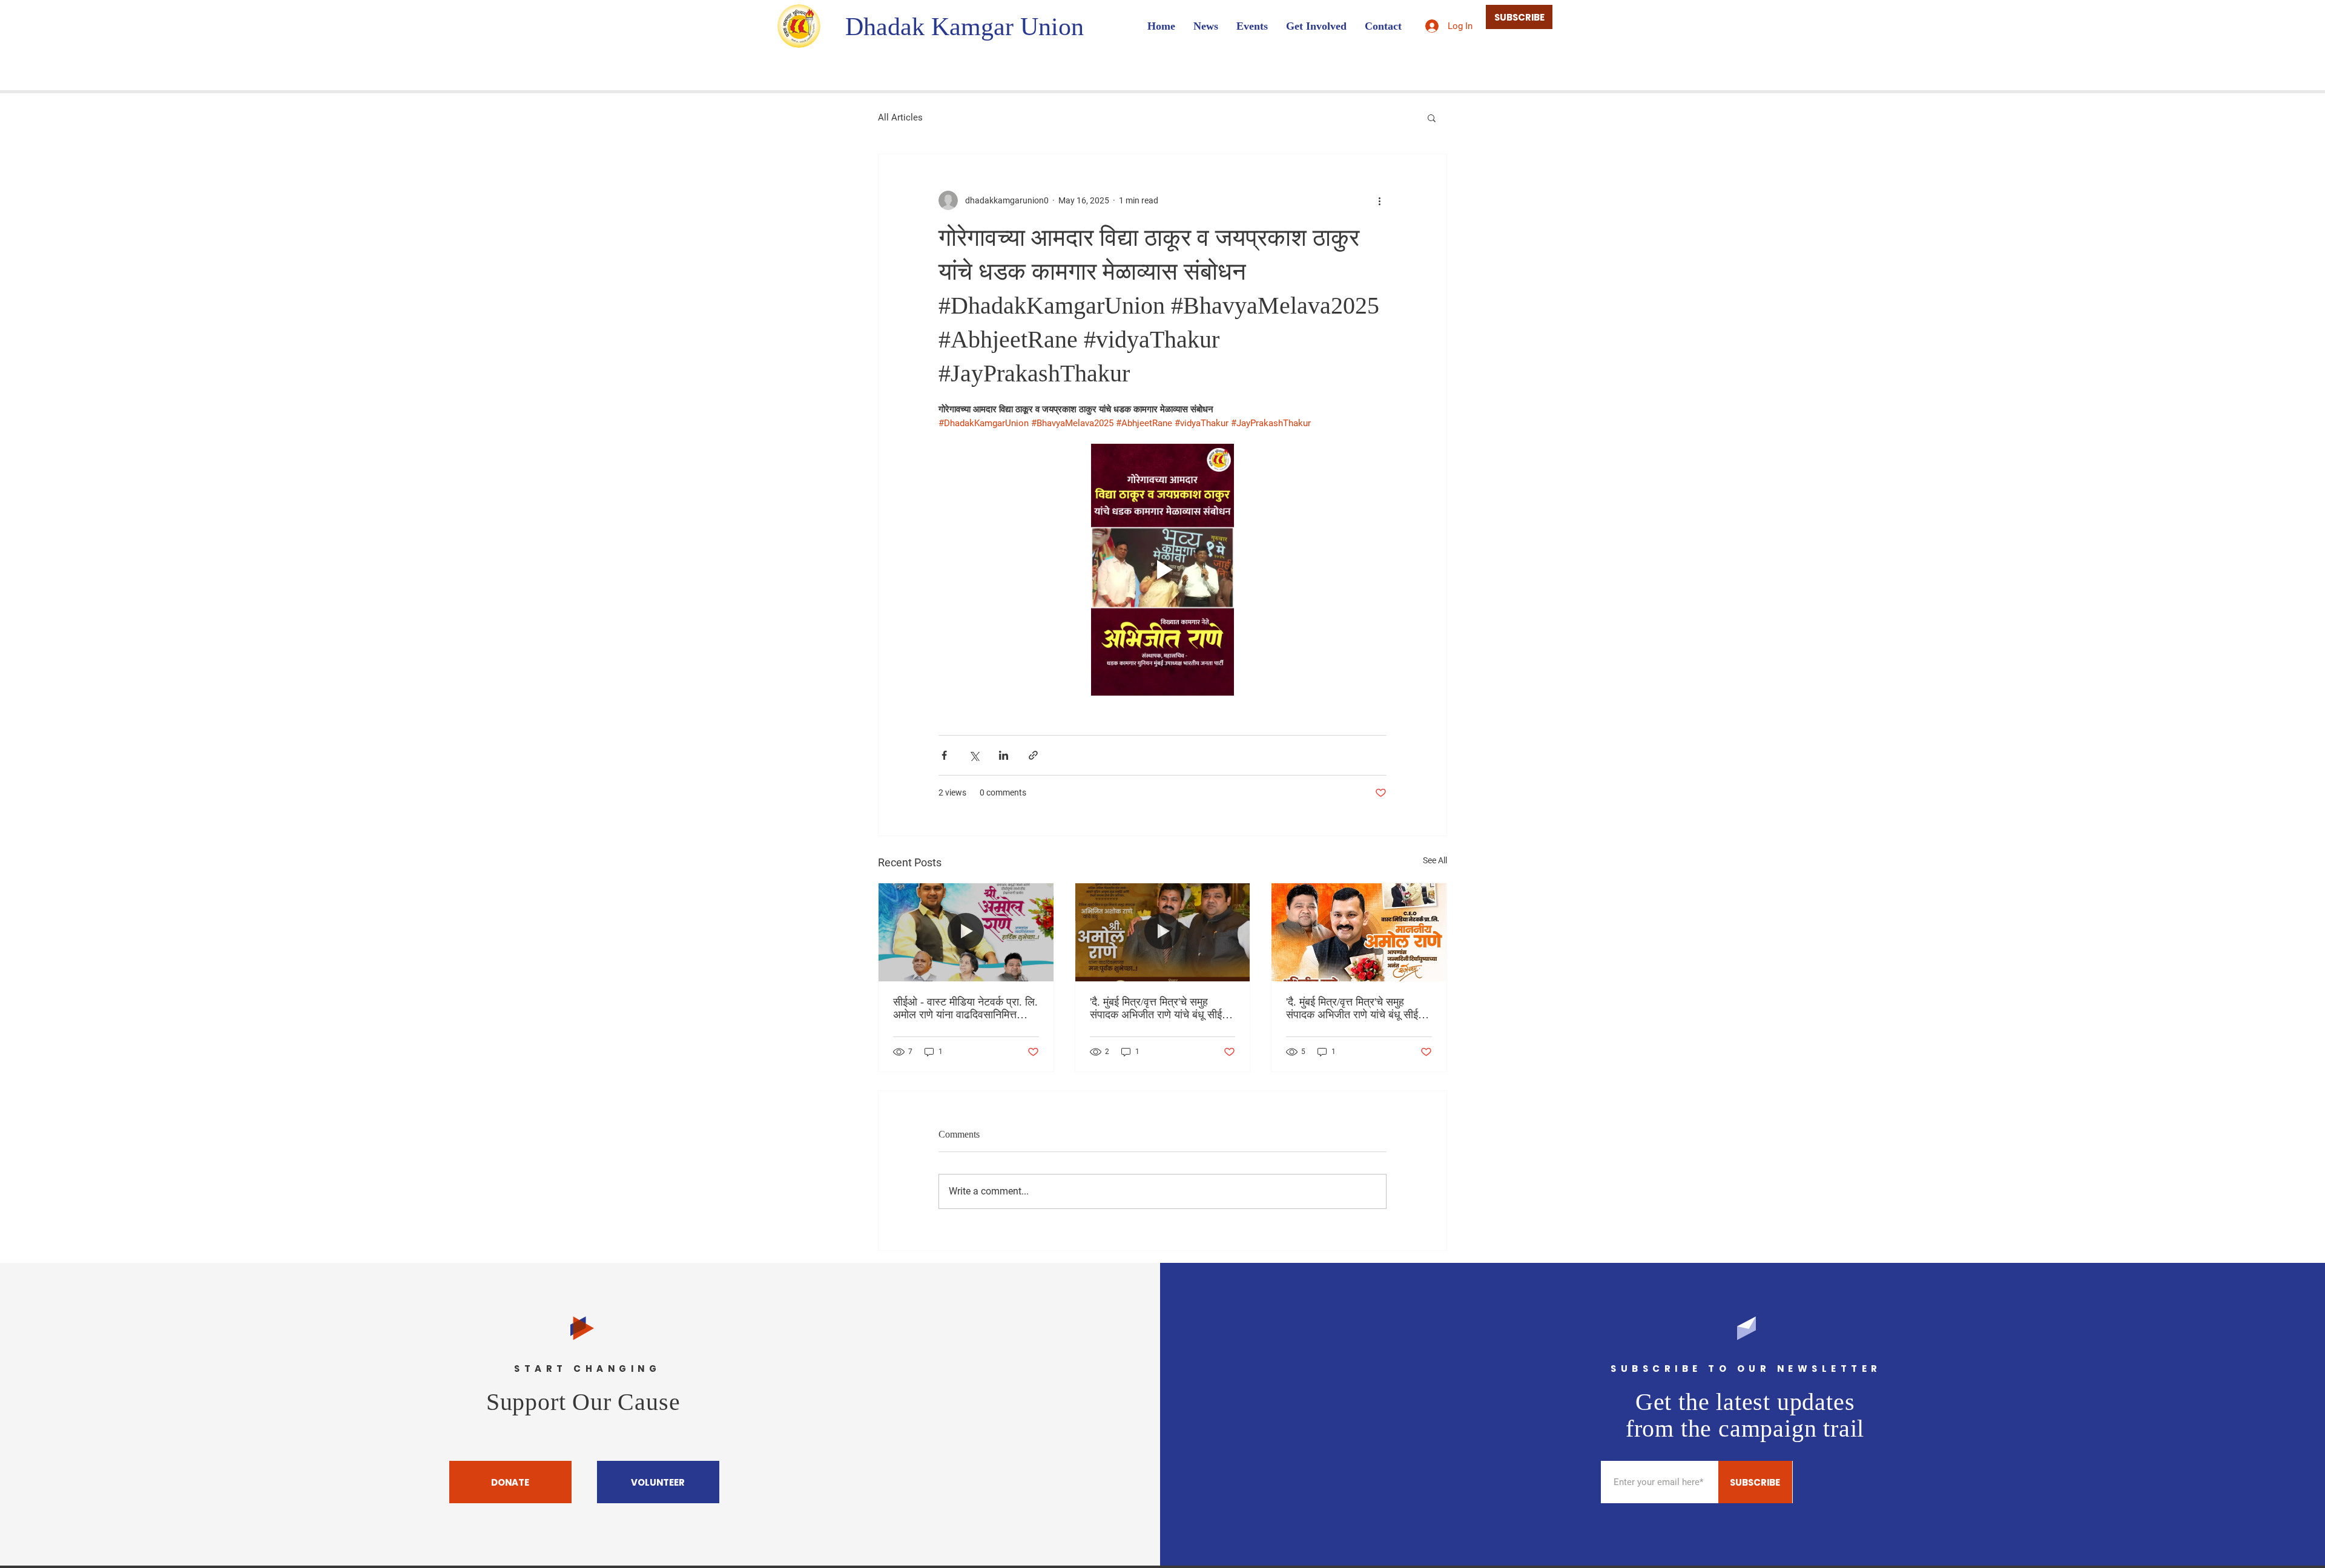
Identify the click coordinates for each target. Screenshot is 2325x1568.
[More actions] (1379, 200)
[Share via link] (1033, 755)
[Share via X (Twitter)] (974, 755)
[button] (1432, 117)
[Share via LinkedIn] (1004, 755)
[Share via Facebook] (944, 755)
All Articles (900, 117)
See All (1435, 860)
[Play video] (1162, 570)
